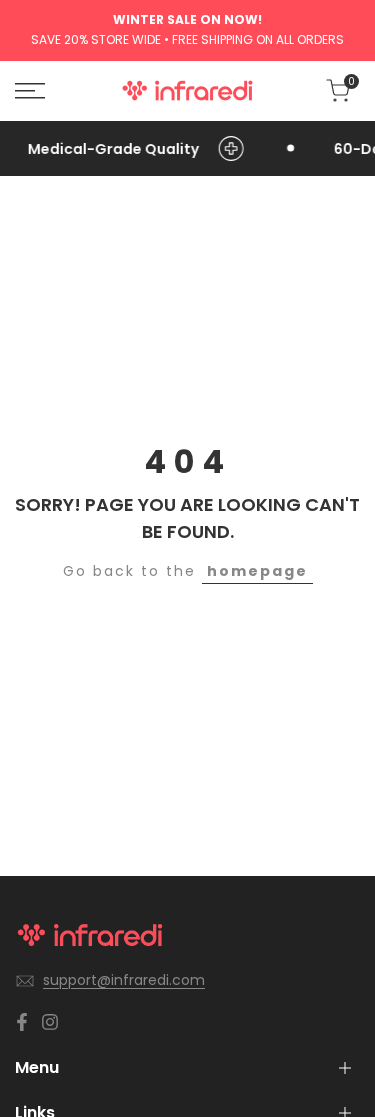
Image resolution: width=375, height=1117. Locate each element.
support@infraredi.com (124, 980)
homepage (257, 571)
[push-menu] (30, 91)
